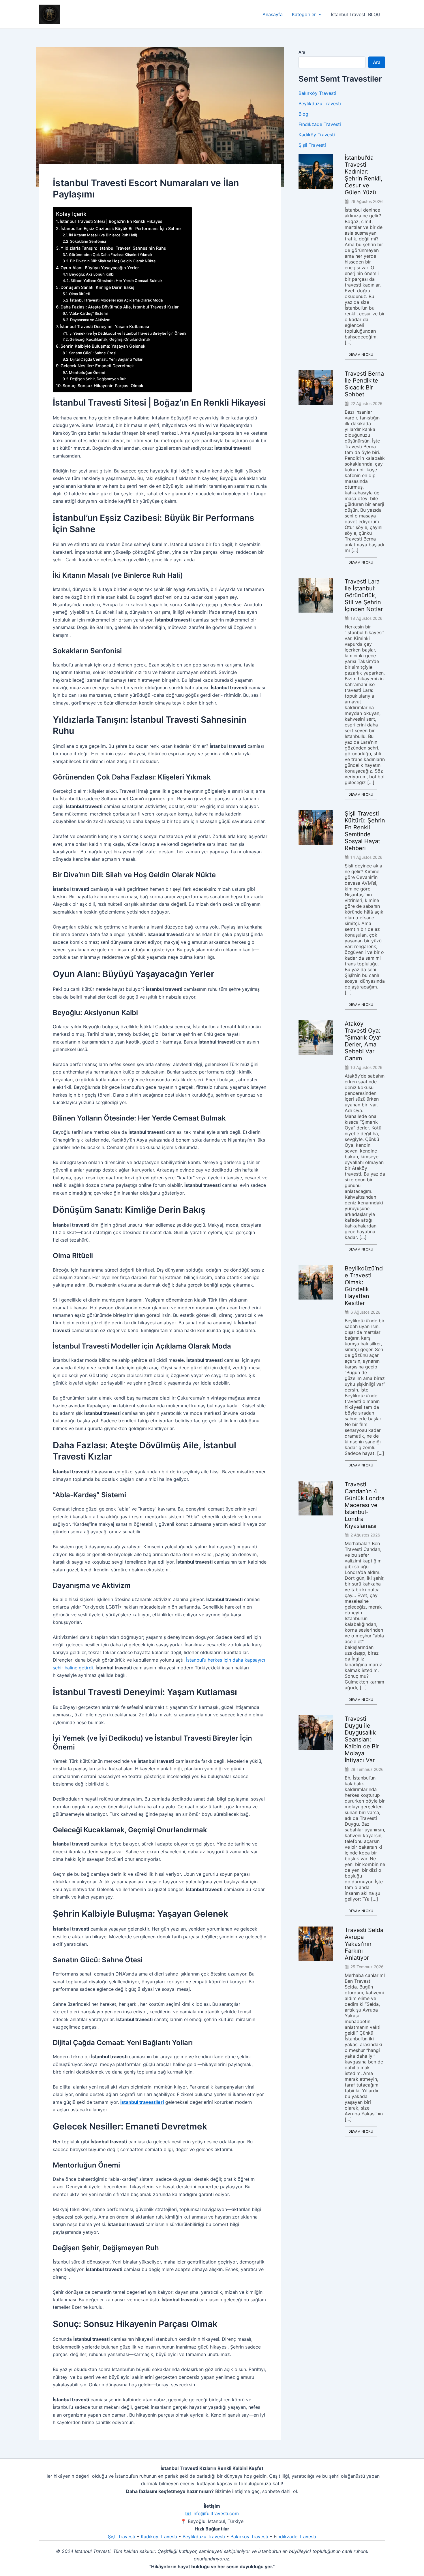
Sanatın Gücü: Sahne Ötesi (93, 353)
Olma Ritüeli (79, 294)
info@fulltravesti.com (216, 2513)
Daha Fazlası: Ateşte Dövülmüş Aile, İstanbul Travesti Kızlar (120, 307)
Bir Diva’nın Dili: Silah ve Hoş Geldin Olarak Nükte (113, 261)
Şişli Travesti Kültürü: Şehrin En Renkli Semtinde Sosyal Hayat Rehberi (365, 831)
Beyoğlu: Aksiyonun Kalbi (92, 274)
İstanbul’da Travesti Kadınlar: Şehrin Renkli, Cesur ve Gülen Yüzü (364, 175)
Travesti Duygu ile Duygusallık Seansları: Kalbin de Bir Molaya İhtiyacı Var (362, 1739)
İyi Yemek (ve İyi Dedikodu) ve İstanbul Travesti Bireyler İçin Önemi (127, 333)
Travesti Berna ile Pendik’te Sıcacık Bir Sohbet (364, 384)
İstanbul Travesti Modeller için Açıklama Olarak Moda (116, 300)
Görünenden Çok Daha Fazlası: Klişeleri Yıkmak (111, 255)
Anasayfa (273, 14)
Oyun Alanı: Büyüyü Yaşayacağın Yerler (100, 268)
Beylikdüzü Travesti (320, 103)
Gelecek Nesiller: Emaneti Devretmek (97, 366)
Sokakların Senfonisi (88, 241)
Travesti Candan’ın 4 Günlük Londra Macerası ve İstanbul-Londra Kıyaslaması (365, 1505)
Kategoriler (304, 14)
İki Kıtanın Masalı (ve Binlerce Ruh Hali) (103, 235)
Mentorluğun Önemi (87, 372)
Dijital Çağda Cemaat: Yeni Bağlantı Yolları (107, 359)
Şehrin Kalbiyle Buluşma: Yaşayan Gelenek (103, 346)
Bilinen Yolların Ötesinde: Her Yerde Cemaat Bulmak (116, 280)
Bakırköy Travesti (317, 93)
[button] (319, 14)
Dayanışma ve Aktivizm (90, 320)
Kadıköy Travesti (317, 135)
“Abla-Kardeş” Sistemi (88, 313)
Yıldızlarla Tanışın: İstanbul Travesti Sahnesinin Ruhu (113, 248)
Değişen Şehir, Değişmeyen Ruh (98, 379)
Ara (302, 52)
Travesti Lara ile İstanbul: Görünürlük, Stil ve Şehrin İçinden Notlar (364, 595)
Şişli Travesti (312, 145)
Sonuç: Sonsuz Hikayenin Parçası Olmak (103, 386)
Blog (303, 114)
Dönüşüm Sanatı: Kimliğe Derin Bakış (97, 287)
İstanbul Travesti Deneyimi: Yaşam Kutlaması (104, 326)
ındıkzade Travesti (296, 2537)
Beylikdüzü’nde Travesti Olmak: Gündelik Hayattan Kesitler (364, 1286)
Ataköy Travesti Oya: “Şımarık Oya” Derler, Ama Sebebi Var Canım (363, 1041)
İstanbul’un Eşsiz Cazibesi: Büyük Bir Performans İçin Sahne (121, 228)
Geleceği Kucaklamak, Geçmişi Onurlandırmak (110, 339)
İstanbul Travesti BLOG (356, 14)
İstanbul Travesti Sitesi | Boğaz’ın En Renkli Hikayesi (112, 221)
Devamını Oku (361, 354)
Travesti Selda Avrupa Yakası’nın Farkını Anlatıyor (364, 1944)
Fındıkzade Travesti (320, 124)
